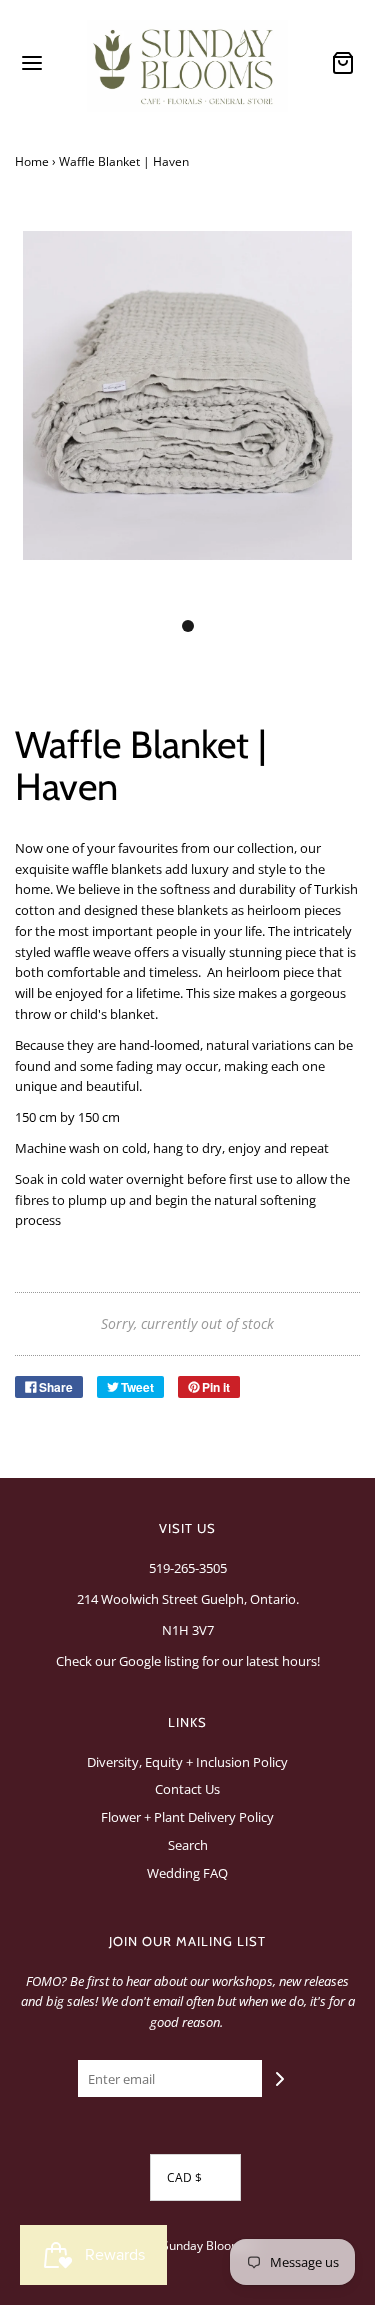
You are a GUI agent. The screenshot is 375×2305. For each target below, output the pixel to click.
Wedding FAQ (187, 1873)
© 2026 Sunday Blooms (183, 2245)
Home (32, 161)
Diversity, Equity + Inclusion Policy (187, 1762)
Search (188, 1845)
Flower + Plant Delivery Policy (187, 1817)
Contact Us (187, 1789)
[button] (187, 417)
